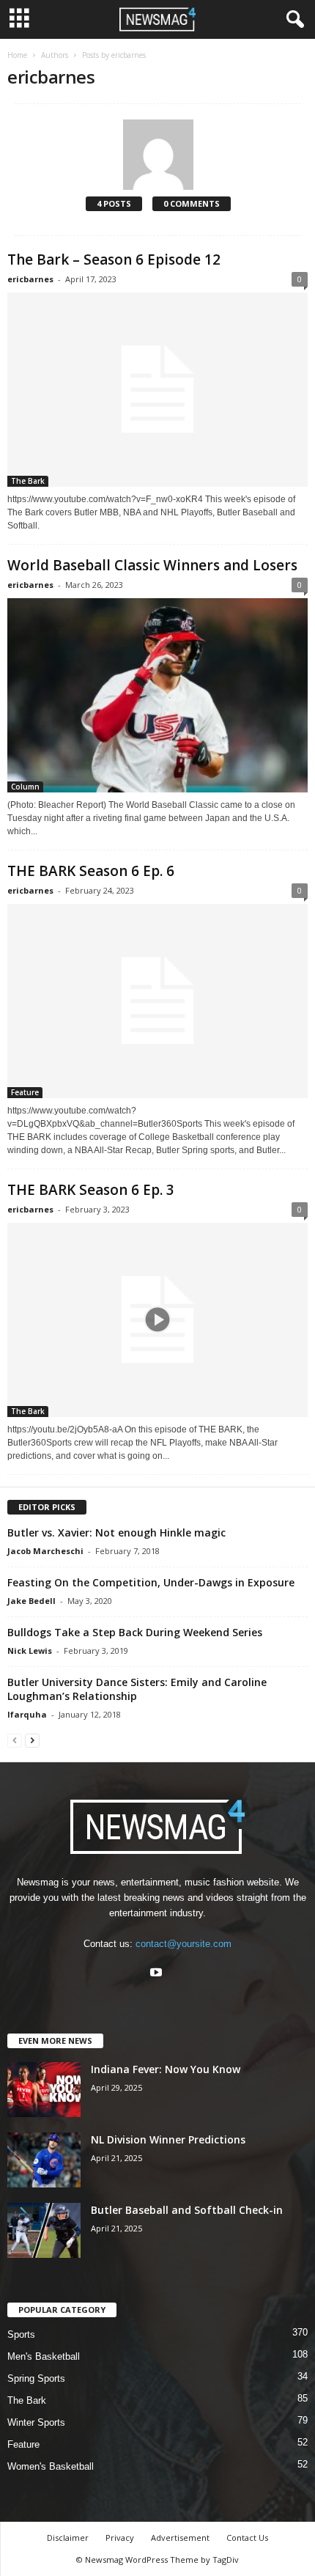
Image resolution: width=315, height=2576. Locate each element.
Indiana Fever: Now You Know (166, 2069)
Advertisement (180, 2538)
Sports (21, 2334)
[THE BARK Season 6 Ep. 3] (157, 1320)
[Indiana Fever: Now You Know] (44, 2090)
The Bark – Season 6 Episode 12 (114, 260)
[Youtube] (158, 1974)
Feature (25, 1092)
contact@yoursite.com (184, 1944)
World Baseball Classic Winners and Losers (152, 565)
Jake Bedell (31, 1601)
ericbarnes (30, 279)
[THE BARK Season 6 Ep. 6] (157, 1001)
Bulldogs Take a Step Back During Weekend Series (135, 1632)
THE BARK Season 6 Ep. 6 (91, 871)
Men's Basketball (44, 2356)
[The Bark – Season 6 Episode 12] (157, 390)
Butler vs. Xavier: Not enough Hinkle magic (116, 1532)
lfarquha (27, 1714)
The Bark (28, 481)
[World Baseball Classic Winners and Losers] (157, 695)
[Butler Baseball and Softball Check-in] (44, 2230)
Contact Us (247, 2538)
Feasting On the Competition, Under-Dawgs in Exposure (151, 1582)
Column (25, 787)
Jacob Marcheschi (45, 1551)
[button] (292, 20)
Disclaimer (68, 2538)
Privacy (120, 2538)
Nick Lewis (30, 1651)
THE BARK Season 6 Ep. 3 (91, 1190)
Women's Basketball (51, 2466)
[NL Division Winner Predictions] (44, 2160)
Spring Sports (36, 2378)
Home (17, 55)
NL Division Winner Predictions (168, 2139)
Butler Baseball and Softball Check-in (187, 2210)
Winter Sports (36, 2422)
